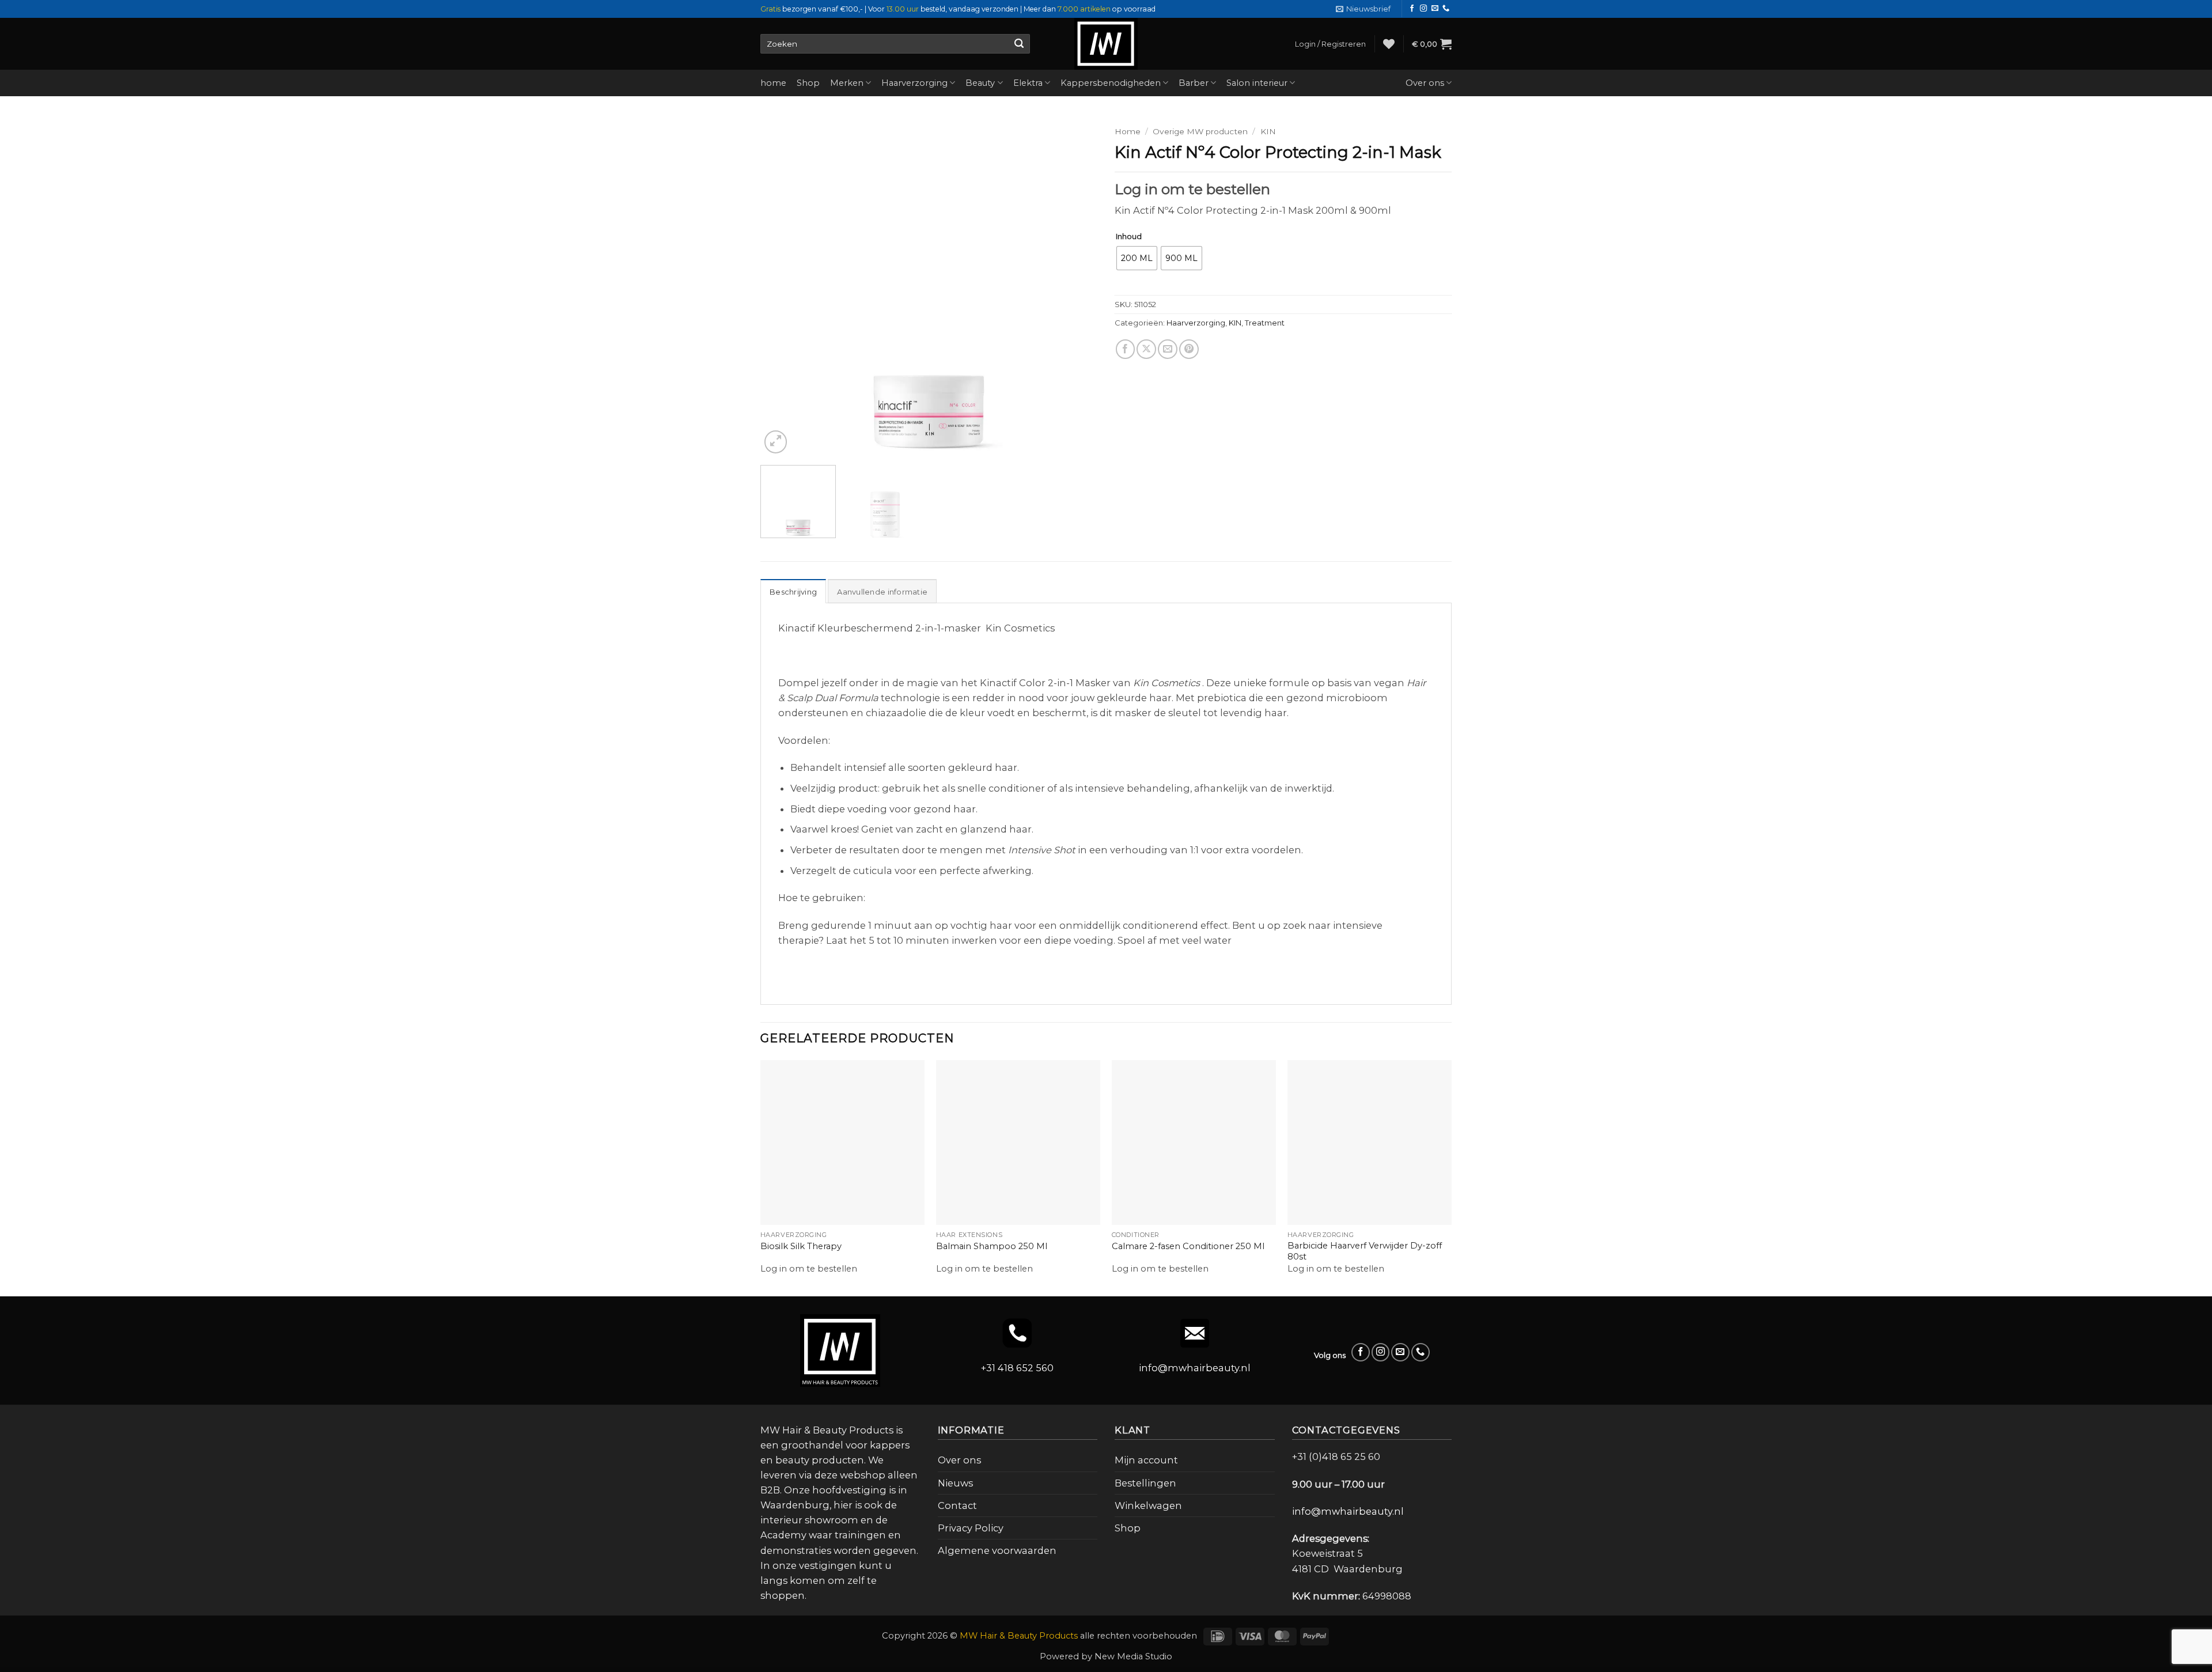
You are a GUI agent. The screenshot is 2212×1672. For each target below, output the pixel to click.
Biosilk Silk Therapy (801, 1246)
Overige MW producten (1200, 131)
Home (1128, 131)
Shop (808, 83)
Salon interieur (1257, 83)
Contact (957, 1505)
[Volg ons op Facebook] (1412, 9)
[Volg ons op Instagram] (1423, 9)
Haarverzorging (914, 83)
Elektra (1028, 83)
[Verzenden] (1019, 44)
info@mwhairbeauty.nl (1195, 1368)
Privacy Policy (971, 1528)
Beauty (980, 83)
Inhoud (1129, 237)
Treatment (1265, 347)
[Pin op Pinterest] (1189, 374)
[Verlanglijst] (1389, 44)
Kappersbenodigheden (1111, 83)
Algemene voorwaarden (997, 1550)
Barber (1194, 83)
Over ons (1425, 83)
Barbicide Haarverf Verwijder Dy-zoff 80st (1365, 1251)
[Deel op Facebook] (1126, 374)
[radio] (1137, 258)
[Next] (1076, 288)
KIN (1268, 131)
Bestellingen (1145, 1483)
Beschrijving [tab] (793, 592)
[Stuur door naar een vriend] (1168, 374)
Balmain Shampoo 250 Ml (992, 1246)
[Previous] (782, 288)
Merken (847, 83)
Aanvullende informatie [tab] (882, 592)
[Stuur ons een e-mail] (1435, 9)
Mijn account (1146, 1460)
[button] (1363, 9)
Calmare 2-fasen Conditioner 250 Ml (1188, 1246)
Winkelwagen (1148, 1505)
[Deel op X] (1146, 374)
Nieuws (955, 1483)
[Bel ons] (1446, 9)
